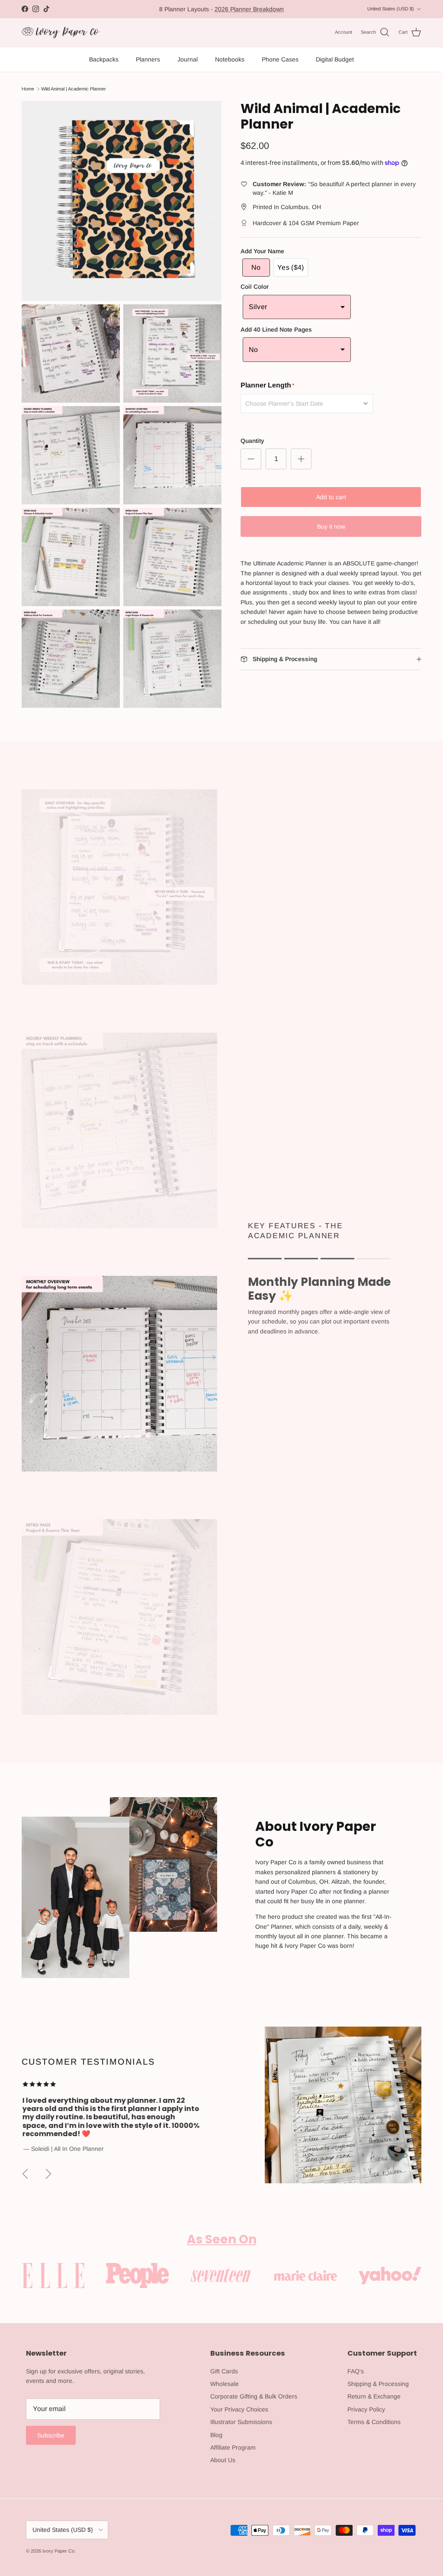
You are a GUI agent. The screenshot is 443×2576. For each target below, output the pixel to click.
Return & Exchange (374, 2396)
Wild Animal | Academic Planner (74, 89)
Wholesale (225, 2384)
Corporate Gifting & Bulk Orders (254, 2396)
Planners (148, 59)
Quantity (252, 441)
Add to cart (331, 497)
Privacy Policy (366, 2409)
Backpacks (104, 59)
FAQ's (356, 2371)
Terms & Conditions (374, 2422)
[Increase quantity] (301, 459)
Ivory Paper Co (58, 2551)
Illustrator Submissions (241, 2422)
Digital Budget (335, 59)
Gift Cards (224, 2371)
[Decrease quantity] (251, 459)
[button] (256, 268)
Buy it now (331, 526)
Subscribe (51, 2435)
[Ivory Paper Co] (61, 33)
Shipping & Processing (378, 2384)
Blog (216, 2435)
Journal (188, 59)
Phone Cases (280, 59)
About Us (223, 2460)
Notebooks (230, 59)
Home (28, 89)
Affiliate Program (233, 2447)
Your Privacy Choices (239, 2409)
